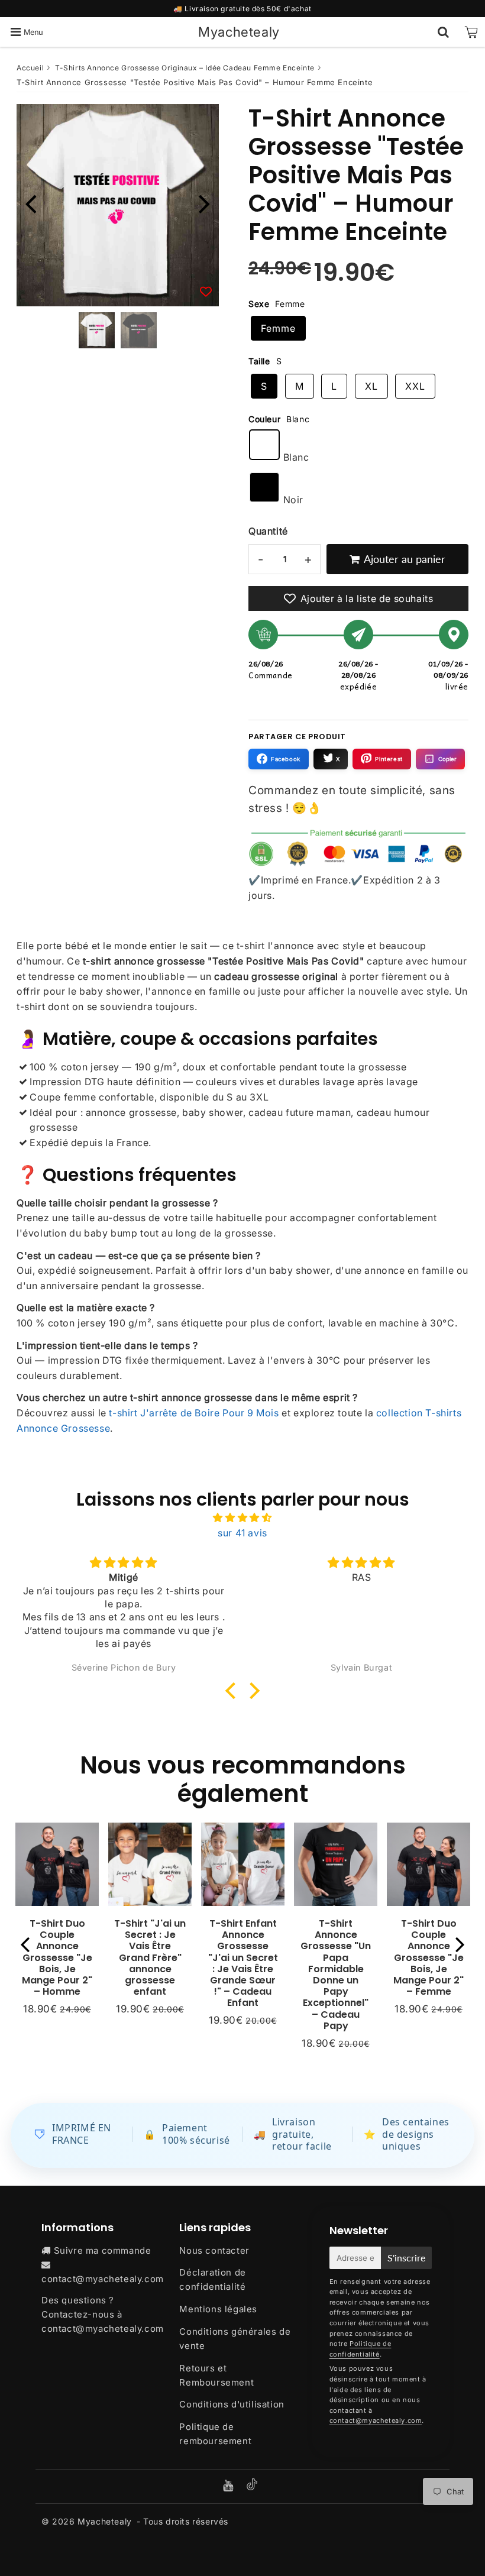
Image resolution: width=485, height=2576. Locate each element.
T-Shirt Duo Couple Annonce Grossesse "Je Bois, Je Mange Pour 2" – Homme (57, 1957)
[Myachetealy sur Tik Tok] (252, 2487)
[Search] (443, 32)
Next (205, 203)
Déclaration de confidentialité (212, 2279)
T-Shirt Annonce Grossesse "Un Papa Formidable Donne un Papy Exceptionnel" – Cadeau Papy (336, 1975)
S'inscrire (406, 2258)
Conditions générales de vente (235, 2339)
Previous (31, 203)
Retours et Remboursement (216, 2375)
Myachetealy (239, 32)
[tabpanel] (97, 330)
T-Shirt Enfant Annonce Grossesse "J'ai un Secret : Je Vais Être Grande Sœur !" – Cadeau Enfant (243, 1963)
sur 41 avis (242, 1533)
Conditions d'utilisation (232, 2404)
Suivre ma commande (103, 2250)
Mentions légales (218, 2309)
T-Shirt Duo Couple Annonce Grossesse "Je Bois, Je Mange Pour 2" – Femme (429, 1957)
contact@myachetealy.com (103, 2279)
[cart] (471, 32)
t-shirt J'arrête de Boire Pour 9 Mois (194, 1413)
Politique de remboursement (215, 2434)
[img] (242, 1518)
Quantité (268, 531)
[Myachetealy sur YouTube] (229, 2486)
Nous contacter (214, 2250)
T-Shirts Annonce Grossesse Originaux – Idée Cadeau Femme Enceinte (185, 68)
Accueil (30, 68)
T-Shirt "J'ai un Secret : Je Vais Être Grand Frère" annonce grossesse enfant (150, 1957)
